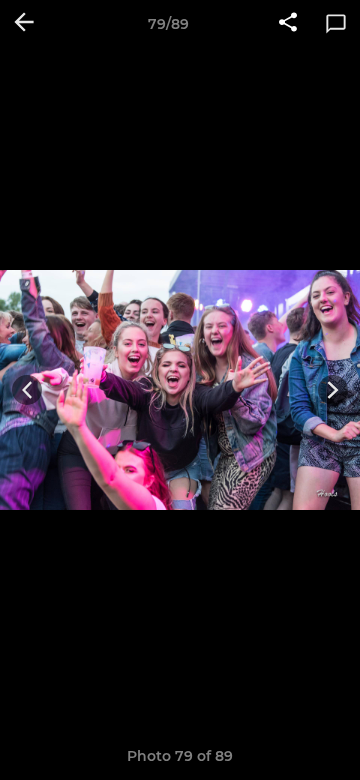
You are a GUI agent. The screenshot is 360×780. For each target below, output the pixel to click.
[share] (288, 24)
